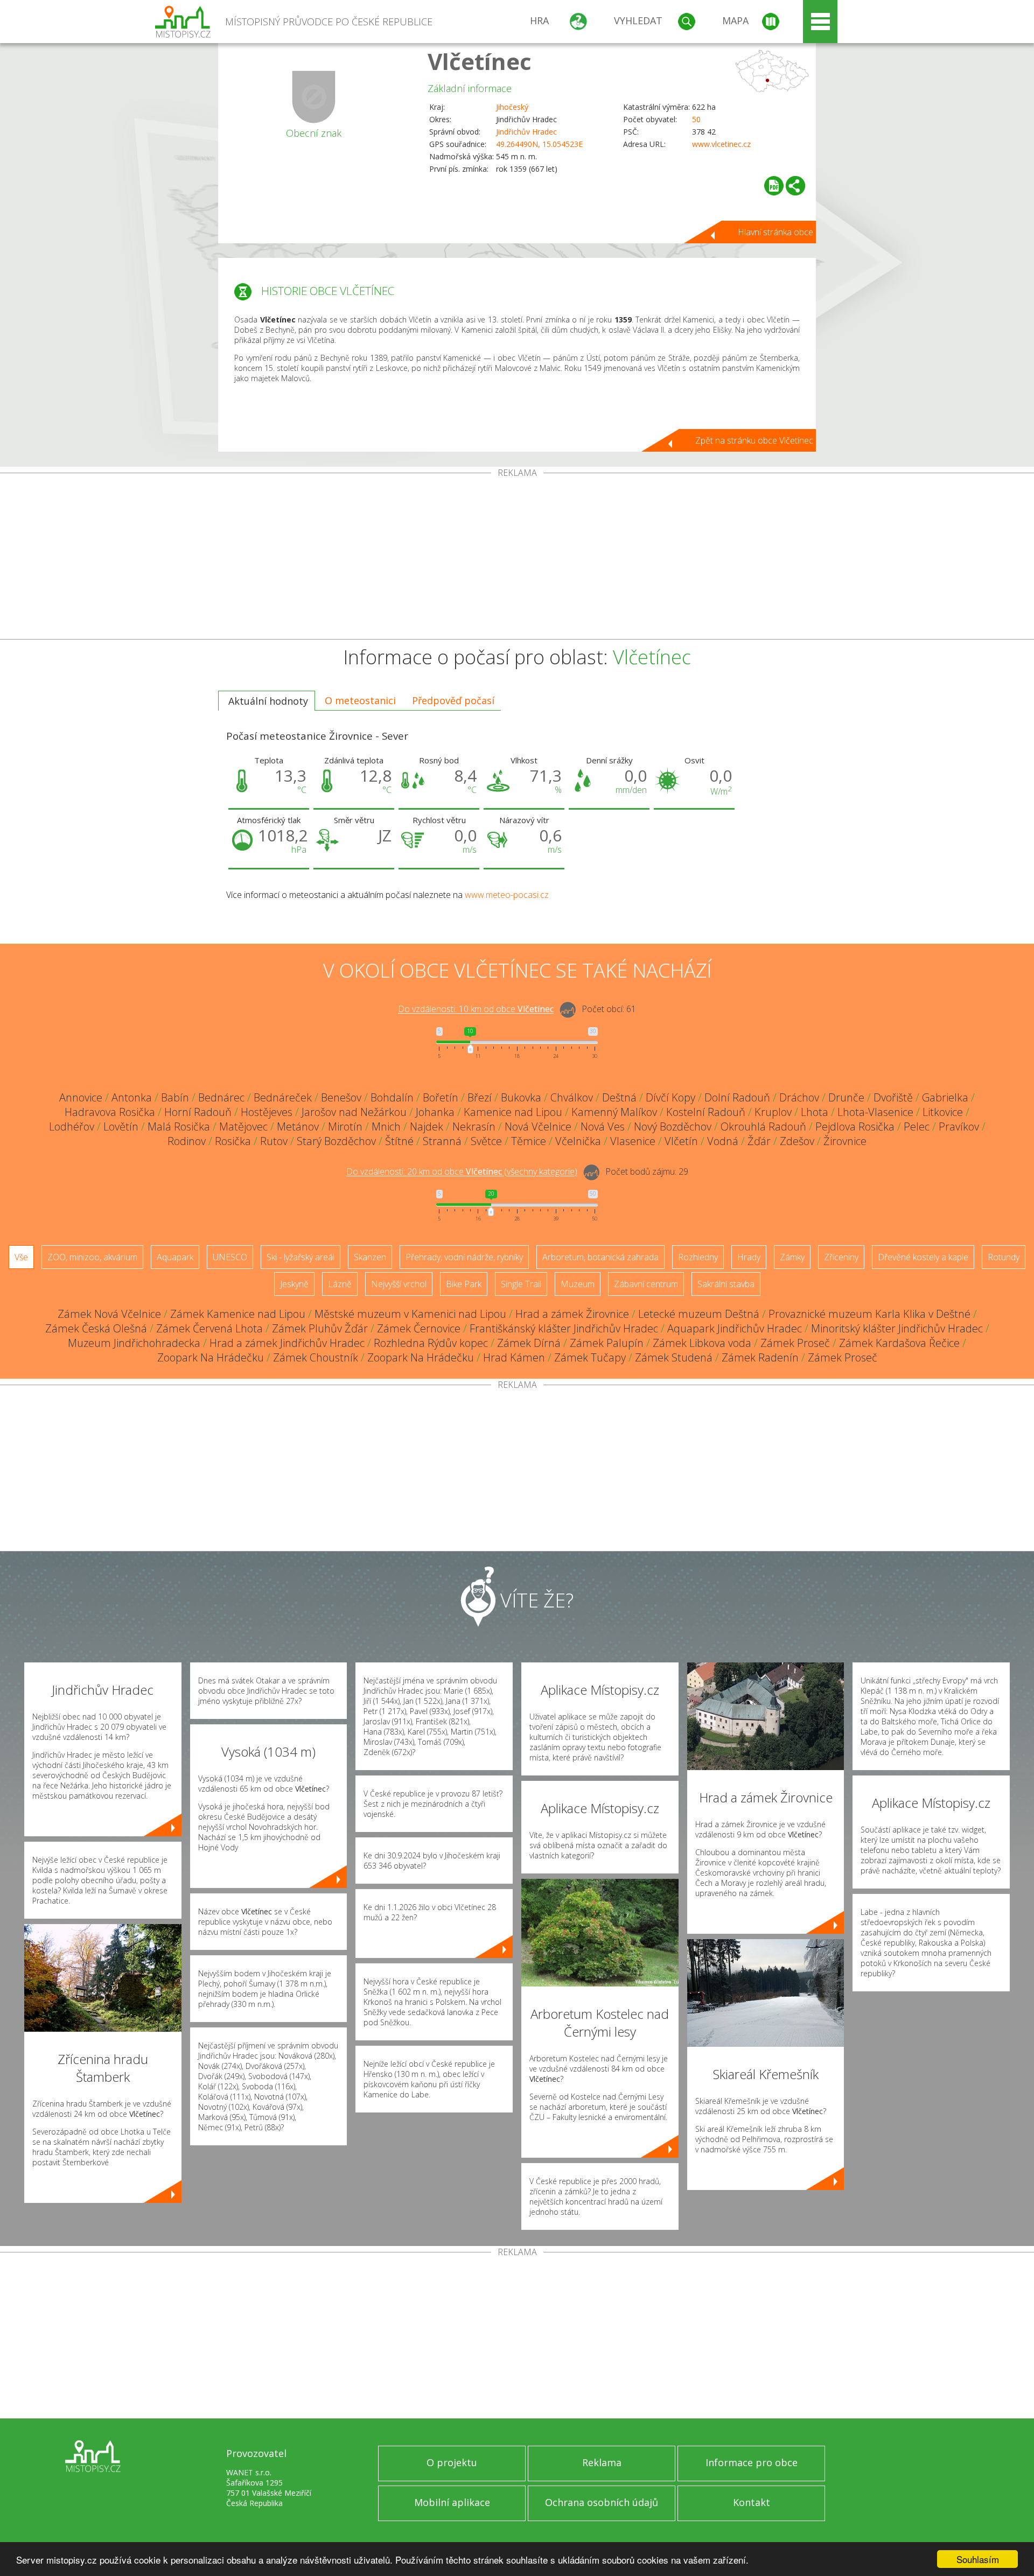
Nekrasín (474, 1126)
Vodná (723, 1141)
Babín (175, 1097)
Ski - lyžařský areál (301, 1257)
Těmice (529, 1141)
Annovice (81, 1097)
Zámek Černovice (419, 1328)
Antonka (132, 1097)
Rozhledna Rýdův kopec (431, 1343)
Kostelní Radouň (706, 1112)
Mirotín (345, 1126)
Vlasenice (633, 1141)
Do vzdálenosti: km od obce (476, 1009)
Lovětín (121, 1126)
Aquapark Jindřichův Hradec (735, 1328)
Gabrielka (945, 1097)
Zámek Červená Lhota (209, 1328)
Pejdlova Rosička (855, 1126)
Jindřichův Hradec (526, 132)
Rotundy (1004, 1257)
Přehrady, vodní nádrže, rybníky (464, 1257)
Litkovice (943, 1112)
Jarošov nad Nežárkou (354, 1112)
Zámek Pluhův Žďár (320, 1328)
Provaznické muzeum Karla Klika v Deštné (869, 1314)
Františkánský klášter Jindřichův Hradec (564, 1328)
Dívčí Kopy (670, 1097)
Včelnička (578, 1141)
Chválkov (572, 1097)
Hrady (749, 1257)
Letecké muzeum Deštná (699, 1314)
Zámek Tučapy (590, 1357)
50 (696, 119)
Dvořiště (893, 1097)
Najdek (427, 1126)
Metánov (298, 1126)
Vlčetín (681, 1141)
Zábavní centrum (646, 1284)
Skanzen (370, 1257)
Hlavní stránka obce (775, 232)
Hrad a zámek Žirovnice (572, 1314)
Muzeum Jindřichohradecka (134, 1343)
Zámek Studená (674, 1357)
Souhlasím (978, 2559)
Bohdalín (392, 1097)
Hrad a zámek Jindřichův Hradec (287, 1343)
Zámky (792, 1257)
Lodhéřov (72, 1126)
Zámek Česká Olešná (96, 1328)
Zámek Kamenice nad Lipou (238, 1314)
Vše (21, 1257)
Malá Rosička (179, 1126)
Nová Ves (603, 1126)
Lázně (340, 1284)
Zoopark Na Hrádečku (211, 1357)
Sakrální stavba (726, 1284)
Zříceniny (841, 1257)
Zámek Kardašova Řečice (899, 1343)
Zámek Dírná (529, 1343)
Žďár (759, 1141)
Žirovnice (845, 1141)
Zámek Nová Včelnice (109, 1314)
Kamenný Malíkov (614, 1112)
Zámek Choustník (316, 1357)
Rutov (274, 1141)
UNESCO (230, 1257)
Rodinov (187, 1141)
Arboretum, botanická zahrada (600, 1257)
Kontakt (752, 2502)
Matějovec (243, 1126)
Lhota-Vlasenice (875, 1112)
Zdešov (797, 1141)
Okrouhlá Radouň (763, 1126)
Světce (486, 1141)
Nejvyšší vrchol (399, 1284)
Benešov (341, 1097)
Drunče (846, 1097)
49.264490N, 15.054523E (539, 144)
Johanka (435, 1112)
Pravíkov (959, 1126)
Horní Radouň (198, 1112)
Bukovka (521, 1097)
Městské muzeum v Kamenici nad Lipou (410, 1314)
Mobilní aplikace (452, 2502)
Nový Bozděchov (673, 1126)
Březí (480, 1097)
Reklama (602, 2462)
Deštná (619, 1097)
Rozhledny (698, 1257)
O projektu (452, 2462)
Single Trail (521, 1284)
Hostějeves (267, 1112)
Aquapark (175, 1257)
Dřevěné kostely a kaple (923, 1257)
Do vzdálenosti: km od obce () (462, 1172)
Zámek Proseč (795, 1343)
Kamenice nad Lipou (513, 1112)
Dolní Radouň (737, 1097)
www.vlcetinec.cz (721, 144)
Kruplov (773, 1112)
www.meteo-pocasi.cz (507, 895)
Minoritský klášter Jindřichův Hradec (897, 1328)
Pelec (917, 1126)
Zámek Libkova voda (702, 1343)
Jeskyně (294, 1284)
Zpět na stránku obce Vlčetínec (754, 440)
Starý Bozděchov (336, 1141)
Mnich (386, 1126)
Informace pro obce (752, 2462)
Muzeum (578, 1284)
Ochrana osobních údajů (602, 2502)
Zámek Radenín (760, 1357)
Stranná (442, 1141)
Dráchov (799, 1097)
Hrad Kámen (514, 1357)
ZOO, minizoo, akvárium (92, 1257)
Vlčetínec (480, 61)
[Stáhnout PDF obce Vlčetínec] (774, 186)
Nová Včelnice (538, 1126)
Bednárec (221, 1097)
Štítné (399, 1141)
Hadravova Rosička (110, 1112)
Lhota (815, 1112)
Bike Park (464, 1284)
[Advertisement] (517, 558)
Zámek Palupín (607, 1343)
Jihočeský (512, 107)
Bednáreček (283, 1097)
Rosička (233, 1141)
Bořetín (441, 1097)
